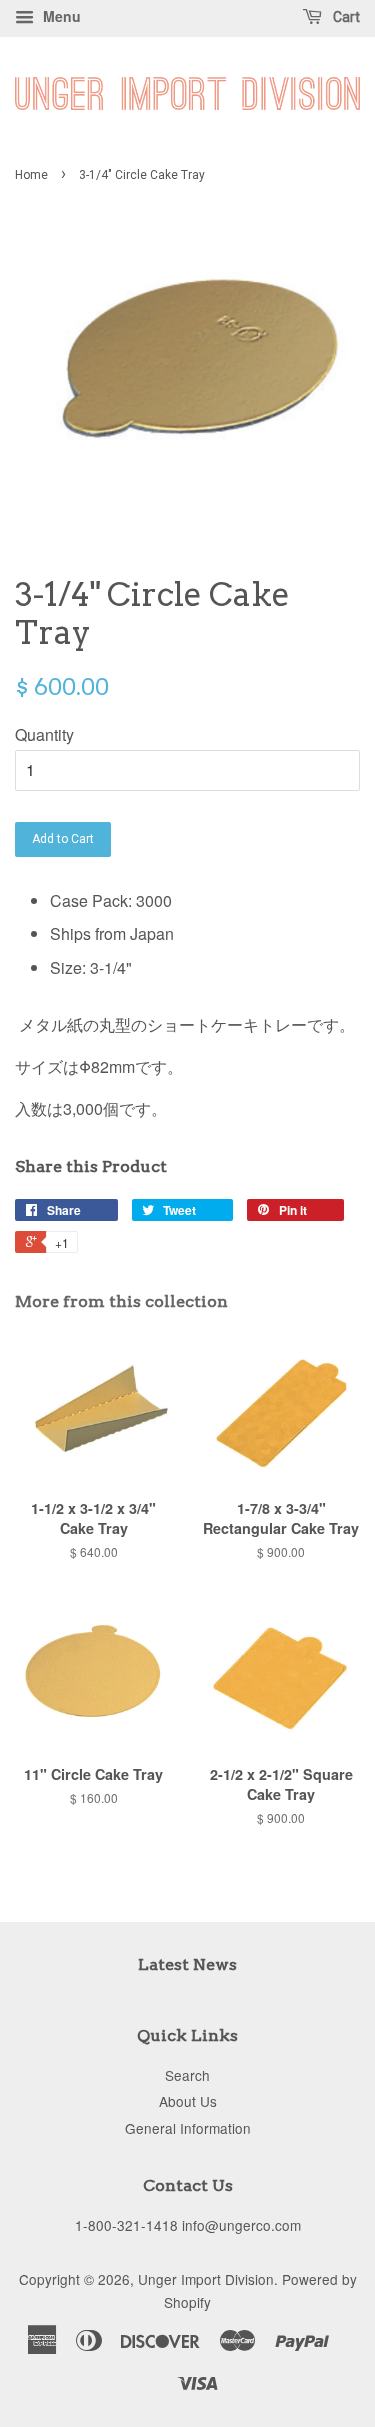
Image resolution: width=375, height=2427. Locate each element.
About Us (188, 2101)
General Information (188, 2128)
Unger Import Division (206, 2279)
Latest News (187, 1964)
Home (31, 175)
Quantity (44, 734)
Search (187, 2075)
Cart (345, 17)
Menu (60, 16)
